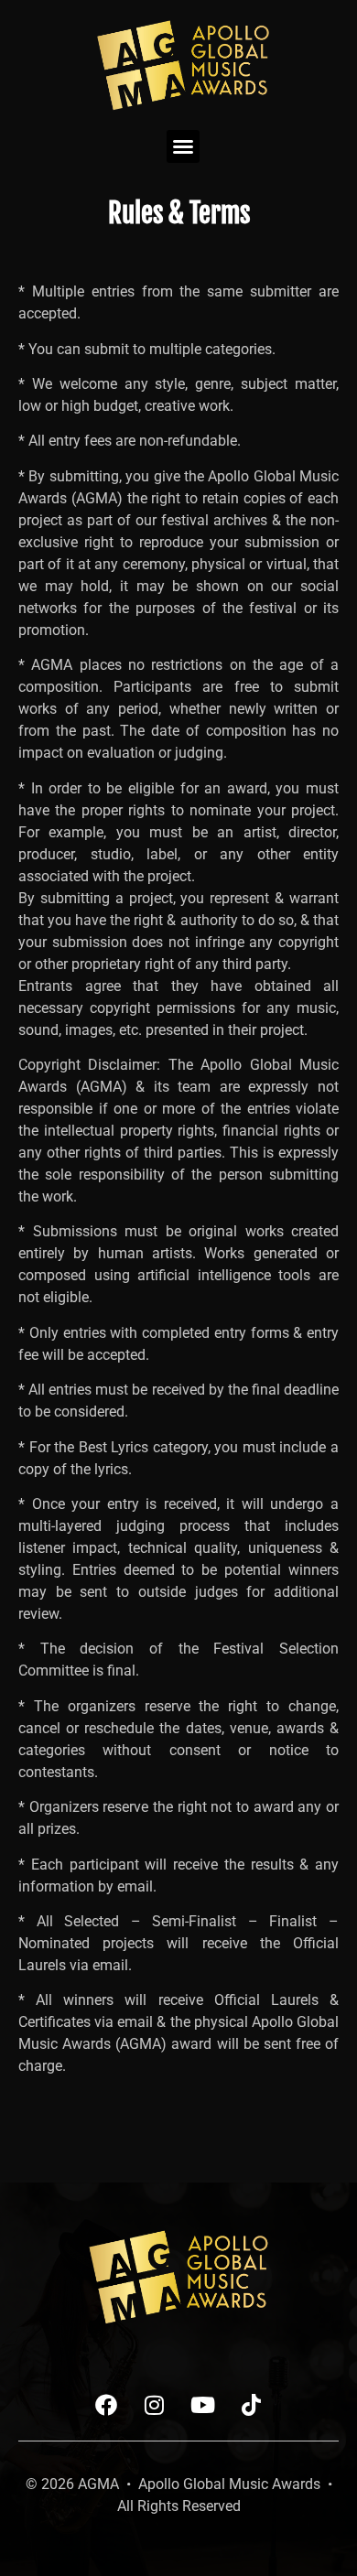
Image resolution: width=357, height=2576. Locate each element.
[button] (183, 146)
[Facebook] (106, 2405)
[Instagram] (155, 2405)
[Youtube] (203, 2405)
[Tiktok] (252, 2405)
